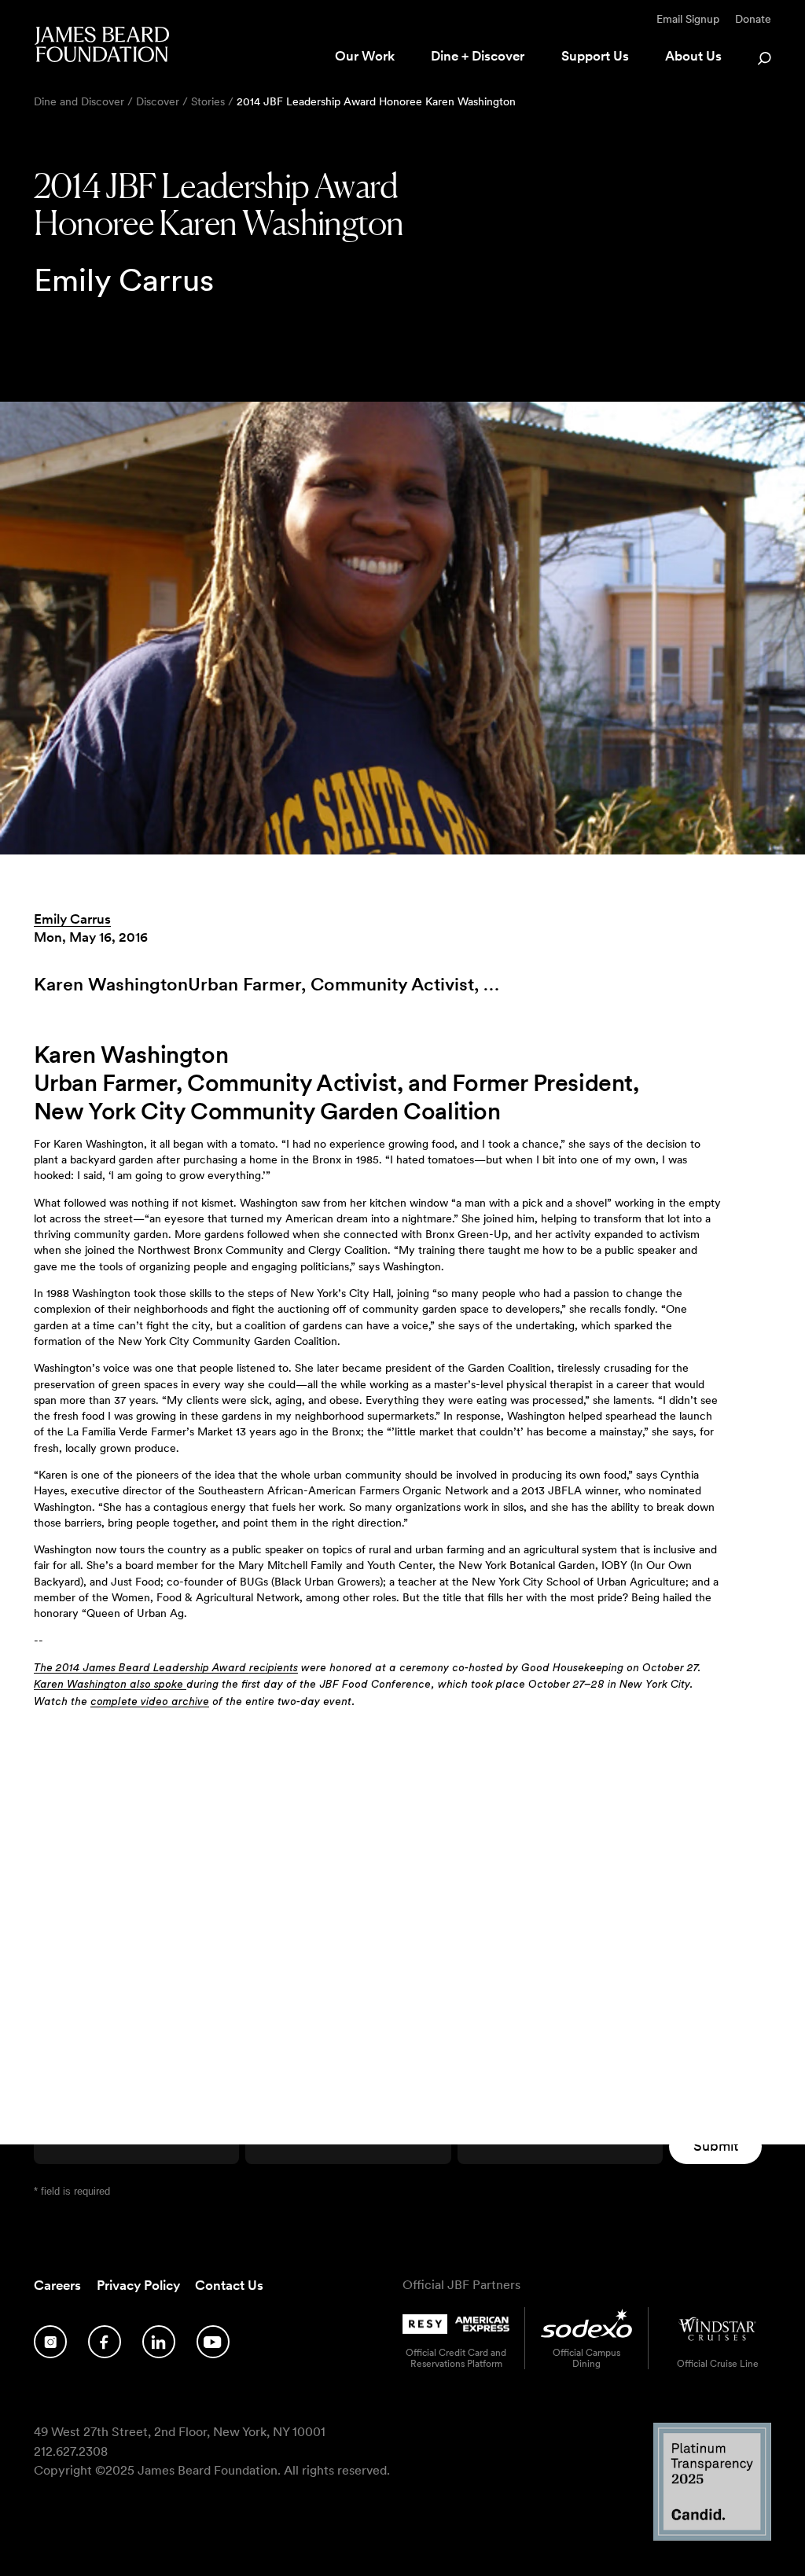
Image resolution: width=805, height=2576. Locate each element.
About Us (693, 56)
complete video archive (150, 1702)
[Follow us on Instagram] (50, 2342)
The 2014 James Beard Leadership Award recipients (166, 1668)
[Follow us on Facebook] (105, 2342)
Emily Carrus (72, 919)
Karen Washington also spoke (110, 1685)
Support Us (595, 56)
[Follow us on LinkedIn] (159, 2342)
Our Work (365, 56)
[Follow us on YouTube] (213, 2342)
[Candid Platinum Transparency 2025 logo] (712, 2536)
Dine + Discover (478, 56)
